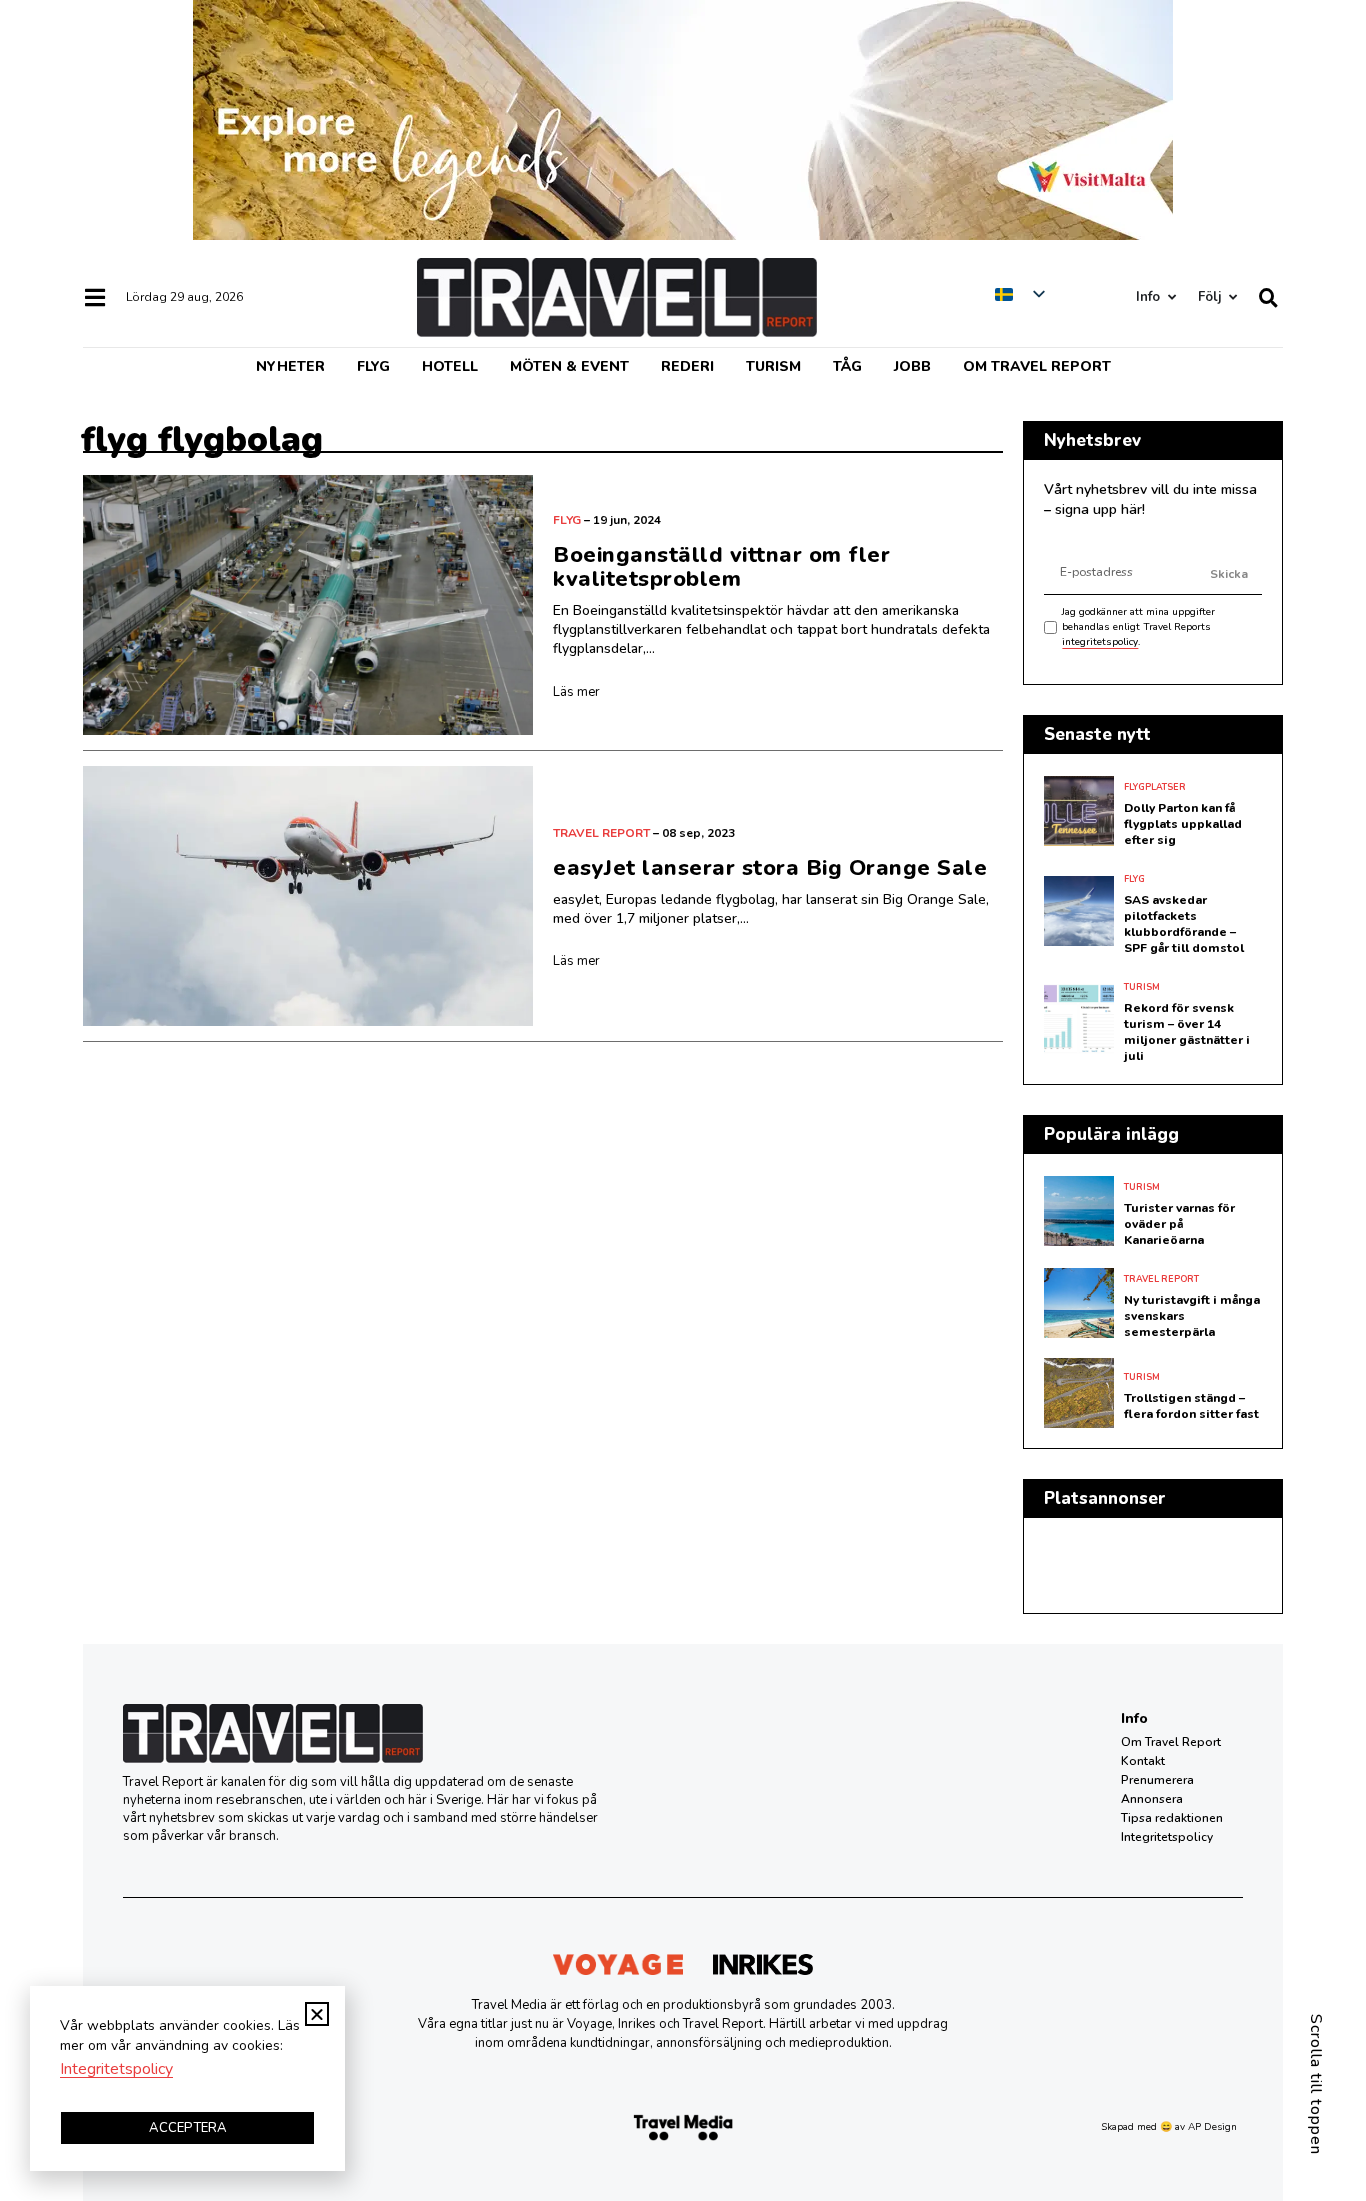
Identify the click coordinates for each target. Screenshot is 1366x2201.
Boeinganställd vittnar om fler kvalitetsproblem (721, 567)
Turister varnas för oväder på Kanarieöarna (1179, 1224)
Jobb (912, 366)
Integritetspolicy (1167, 1837)
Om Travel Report (1037, 366)
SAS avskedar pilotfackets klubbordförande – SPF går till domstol (1184, 924)
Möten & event (569, 366)
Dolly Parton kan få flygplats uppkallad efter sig (1183, 824)
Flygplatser (1155, 787)
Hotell (450, 366)
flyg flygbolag (202, 439)
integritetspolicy (1100, 642)
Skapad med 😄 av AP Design (1169, 2127)
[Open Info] (1171, 297)
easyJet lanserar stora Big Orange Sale (770, 868)
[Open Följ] (1232, 297)
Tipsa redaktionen (1172, 1818)
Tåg (847, 366)
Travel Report (601, 833)
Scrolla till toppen (1316, 2084)
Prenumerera (1157, 1780)
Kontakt (1143, 1761)
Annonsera (1152, 1799)
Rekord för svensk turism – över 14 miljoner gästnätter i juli (1187, 1032)
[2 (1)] (683, 235)
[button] (317, 2014)
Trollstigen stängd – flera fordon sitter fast (1191, 1406)
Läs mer (576, 692)
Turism (773, 366)
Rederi (687, 366)
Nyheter (290, 366)
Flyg (373, 366)
